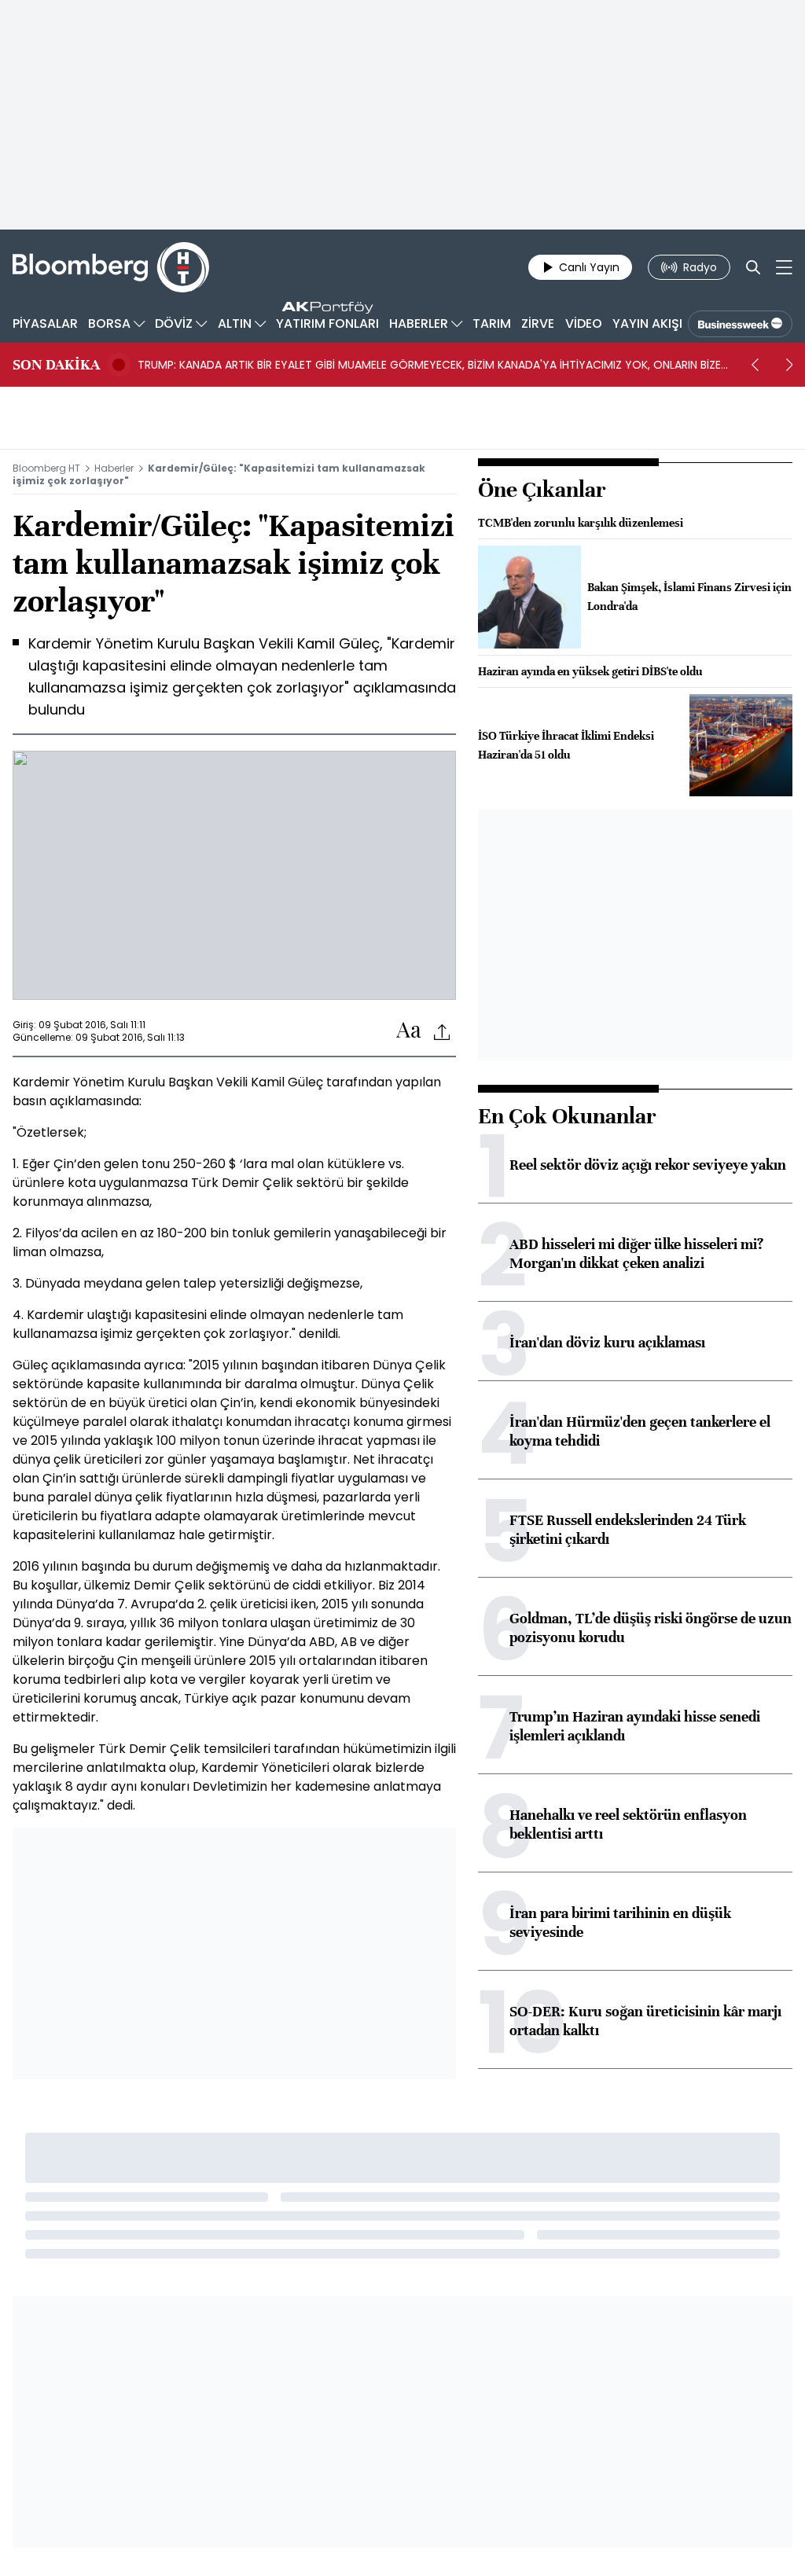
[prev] (755, 365)
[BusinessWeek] (740, 324)
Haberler (114, 468)
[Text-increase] (409, 1031)
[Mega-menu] (784, 267)
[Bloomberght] (111, 267)
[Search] (753, 267)
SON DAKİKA (56, 365)
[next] (789, 365)
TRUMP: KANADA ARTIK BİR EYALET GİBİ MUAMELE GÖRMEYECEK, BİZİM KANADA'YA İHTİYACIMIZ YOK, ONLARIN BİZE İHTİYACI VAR (429, 365)
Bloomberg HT (46, 468)
